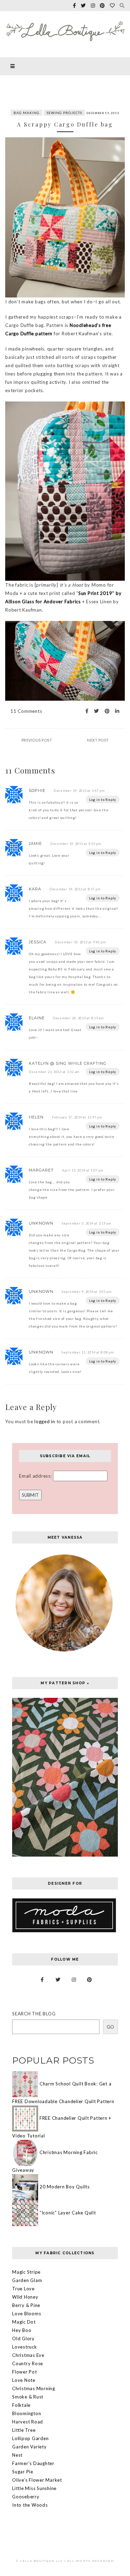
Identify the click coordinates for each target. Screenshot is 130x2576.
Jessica (38, 942)
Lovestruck (25, 2347)
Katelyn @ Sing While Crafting (68, 1063)
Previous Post (37, 740)
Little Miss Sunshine (34, 2488)
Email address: (36, 1476)
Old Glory (23, 2339)
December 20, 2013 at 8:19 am (78, 1018)
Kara (35, 889)
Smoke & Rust (28, 2397)
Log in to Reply (103, 799)
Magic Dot (24, 2322)
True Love (23, 2289)
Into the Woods (30, 2505)
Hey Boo (22, 2330)
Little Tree (24, 2430)
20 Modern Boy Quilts (65, 2187)
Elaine (37, 1018)
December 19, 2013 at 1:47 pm (79, 791)
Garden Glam (27, 2280)
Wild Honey (25, 2297)
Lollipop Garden (30, 2438)
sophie (37, 790)
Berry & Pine (26, 2305)
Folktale (21, 2405)
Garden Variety (29, 2447)
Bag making (27, 113)
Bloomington (27, 2413)
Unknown (41, 1223)
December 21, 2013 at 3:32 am (54, 1072)
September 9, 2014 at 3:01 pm (87, 1292)
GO (110, 2027)
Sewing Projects (64, 113)
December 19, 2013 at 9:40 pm (80, 942)
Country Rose (28, 2363)
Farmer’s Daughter (33, 2463)
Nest (17, 2455)
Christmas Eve (28, 2355)
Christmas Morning (34, 2388)
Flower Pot (25, 2372)
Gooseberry (26, 2497)
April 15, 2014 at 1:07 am (83, 1170)
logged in (45, 1421)
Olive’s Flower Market (37, 2480)
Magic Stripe (26, 2272)
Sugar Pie (23, 2472)
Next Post (98, 740)
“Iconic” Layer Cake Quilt (68, 2213)
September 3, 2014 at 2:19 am (86, 1223)
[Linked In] (115, 711)
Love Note (24, 2380)
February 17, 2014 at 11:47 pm (77, 1117)
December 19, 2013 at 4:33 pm (76, 844)
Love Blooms (27, 2314)
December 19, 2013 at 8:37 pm (75, 889)
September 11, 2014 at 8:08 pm (88, 1352)
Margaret (41, 1170)
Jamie (35, 844)
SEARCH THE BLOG (34, 2014)
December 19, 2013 (103, 113)
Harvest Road (28, 2422)
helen (36, 1117)
